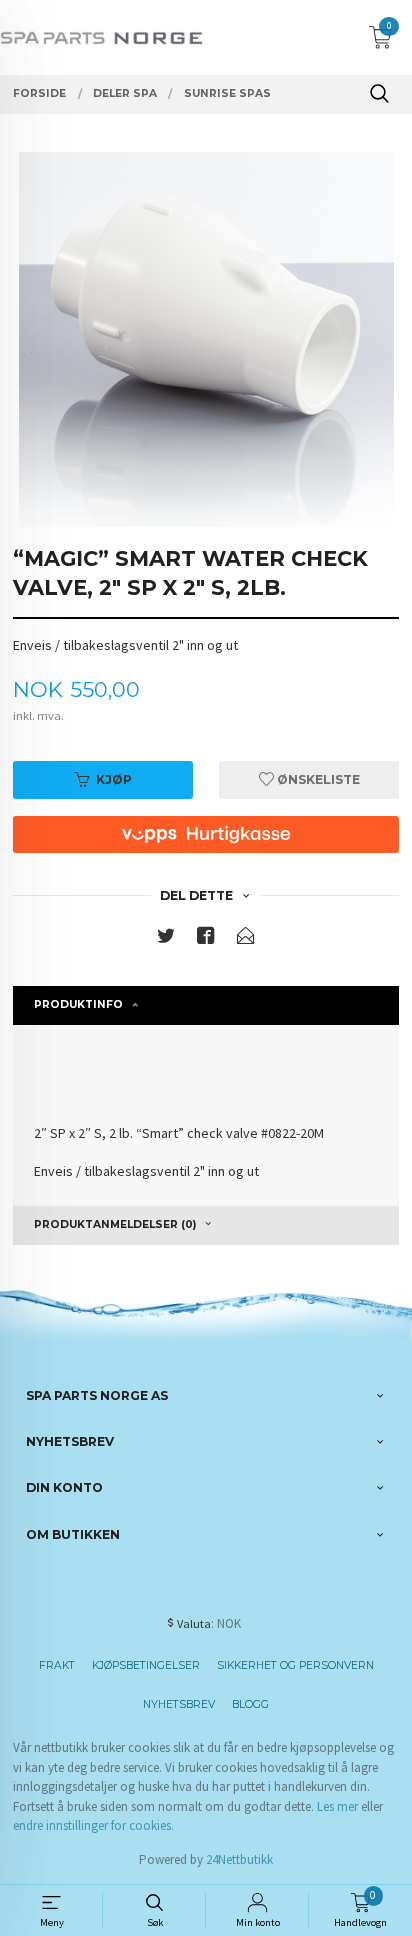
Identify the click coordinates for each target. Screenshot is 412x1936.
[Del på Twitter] (166, 939)
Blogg (250, 1704)
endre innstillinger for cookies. (93, 1825)
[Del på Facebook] (206, 939)
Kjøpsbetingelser (146, 1665)
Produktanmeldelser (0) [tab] (115, 1224)
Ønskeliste (317, 779)
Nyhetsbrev (179, 1704)
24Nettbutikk (239, 1859)
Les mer (337, 1806)
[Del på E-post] (246, 939)
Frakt (57, 1665)
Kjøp (114, 779)
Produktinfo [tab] (78, 1004)
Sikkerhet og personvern (295, 1665)
